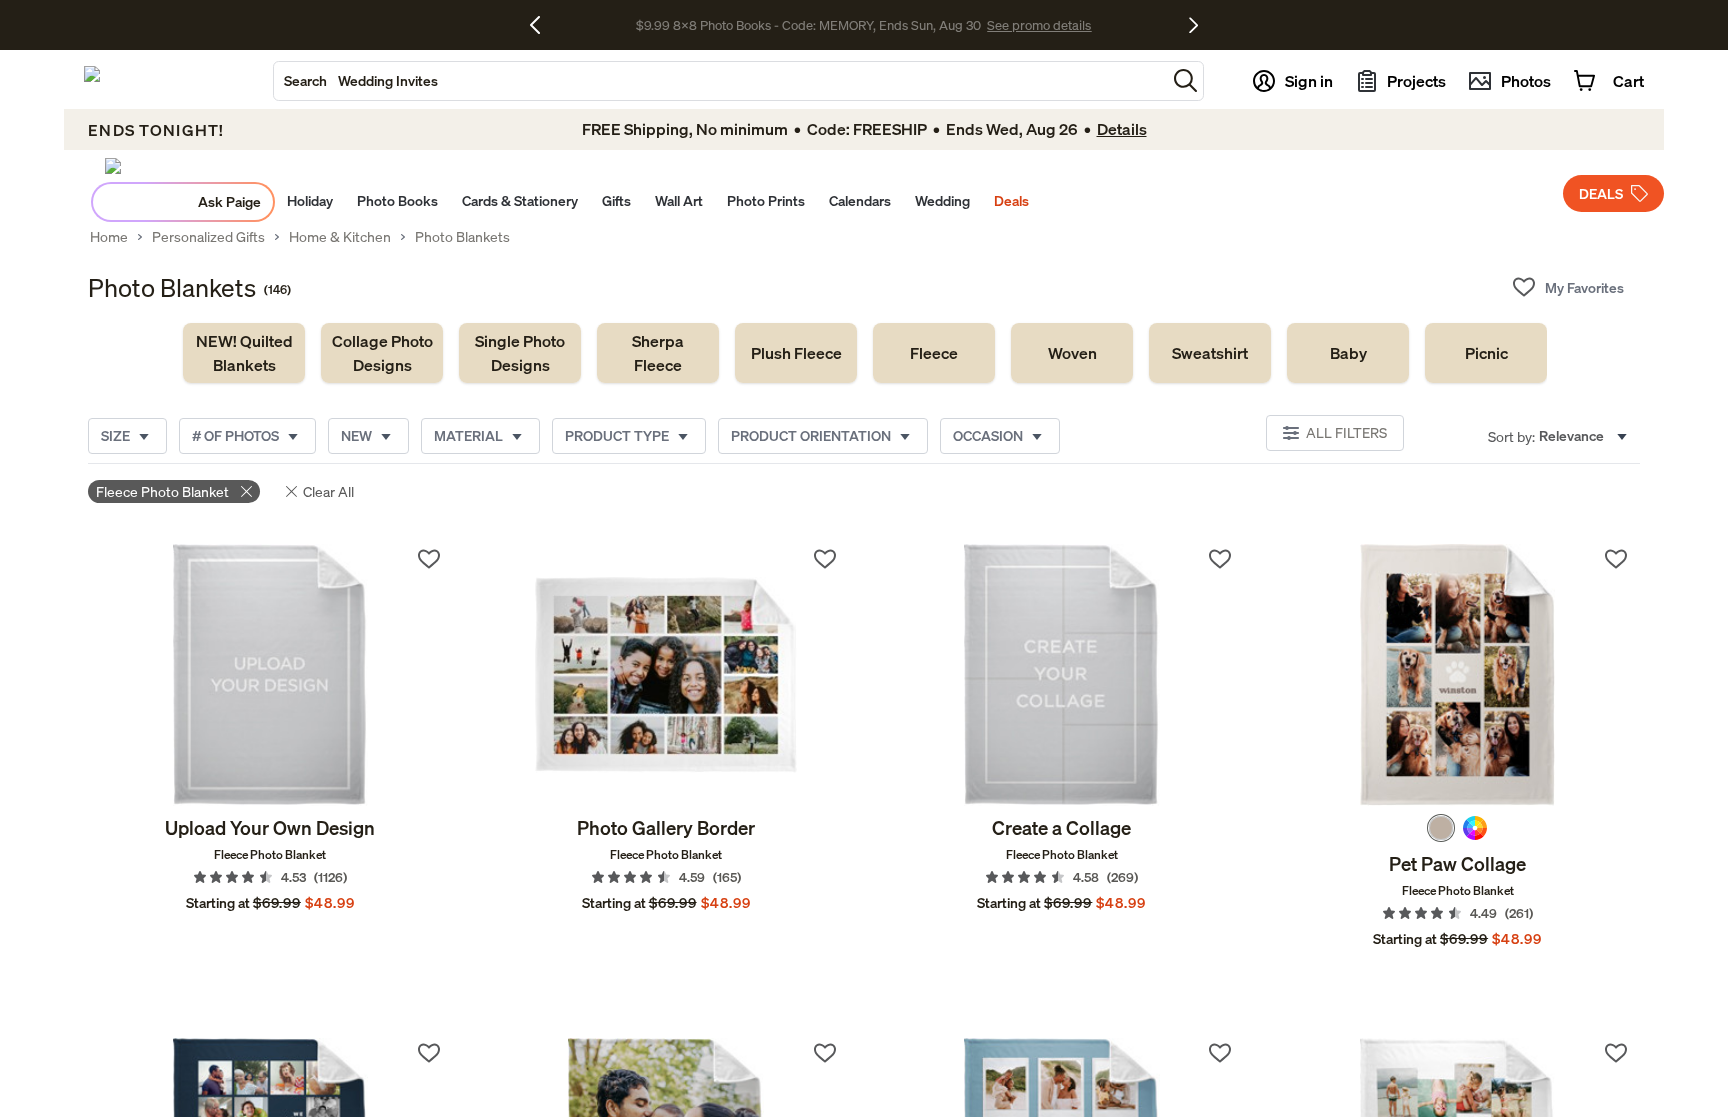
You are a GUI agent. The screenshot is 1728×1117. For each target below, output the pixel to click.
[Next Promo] (1193, 25)
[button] (1185, 80)
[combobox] (720, 81)
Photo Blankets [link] (462, 237)
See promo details (1039, 25)
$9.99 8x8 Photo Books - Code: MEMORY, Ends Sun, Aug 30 (808, 25)
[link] (244, 353)
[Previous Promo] (542, 25)
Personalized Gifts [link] (208, 237)
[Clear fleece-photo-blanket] (246, 491)
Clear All (328, 491)
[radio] (1441, 828)
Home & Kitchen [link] (340, 237)
